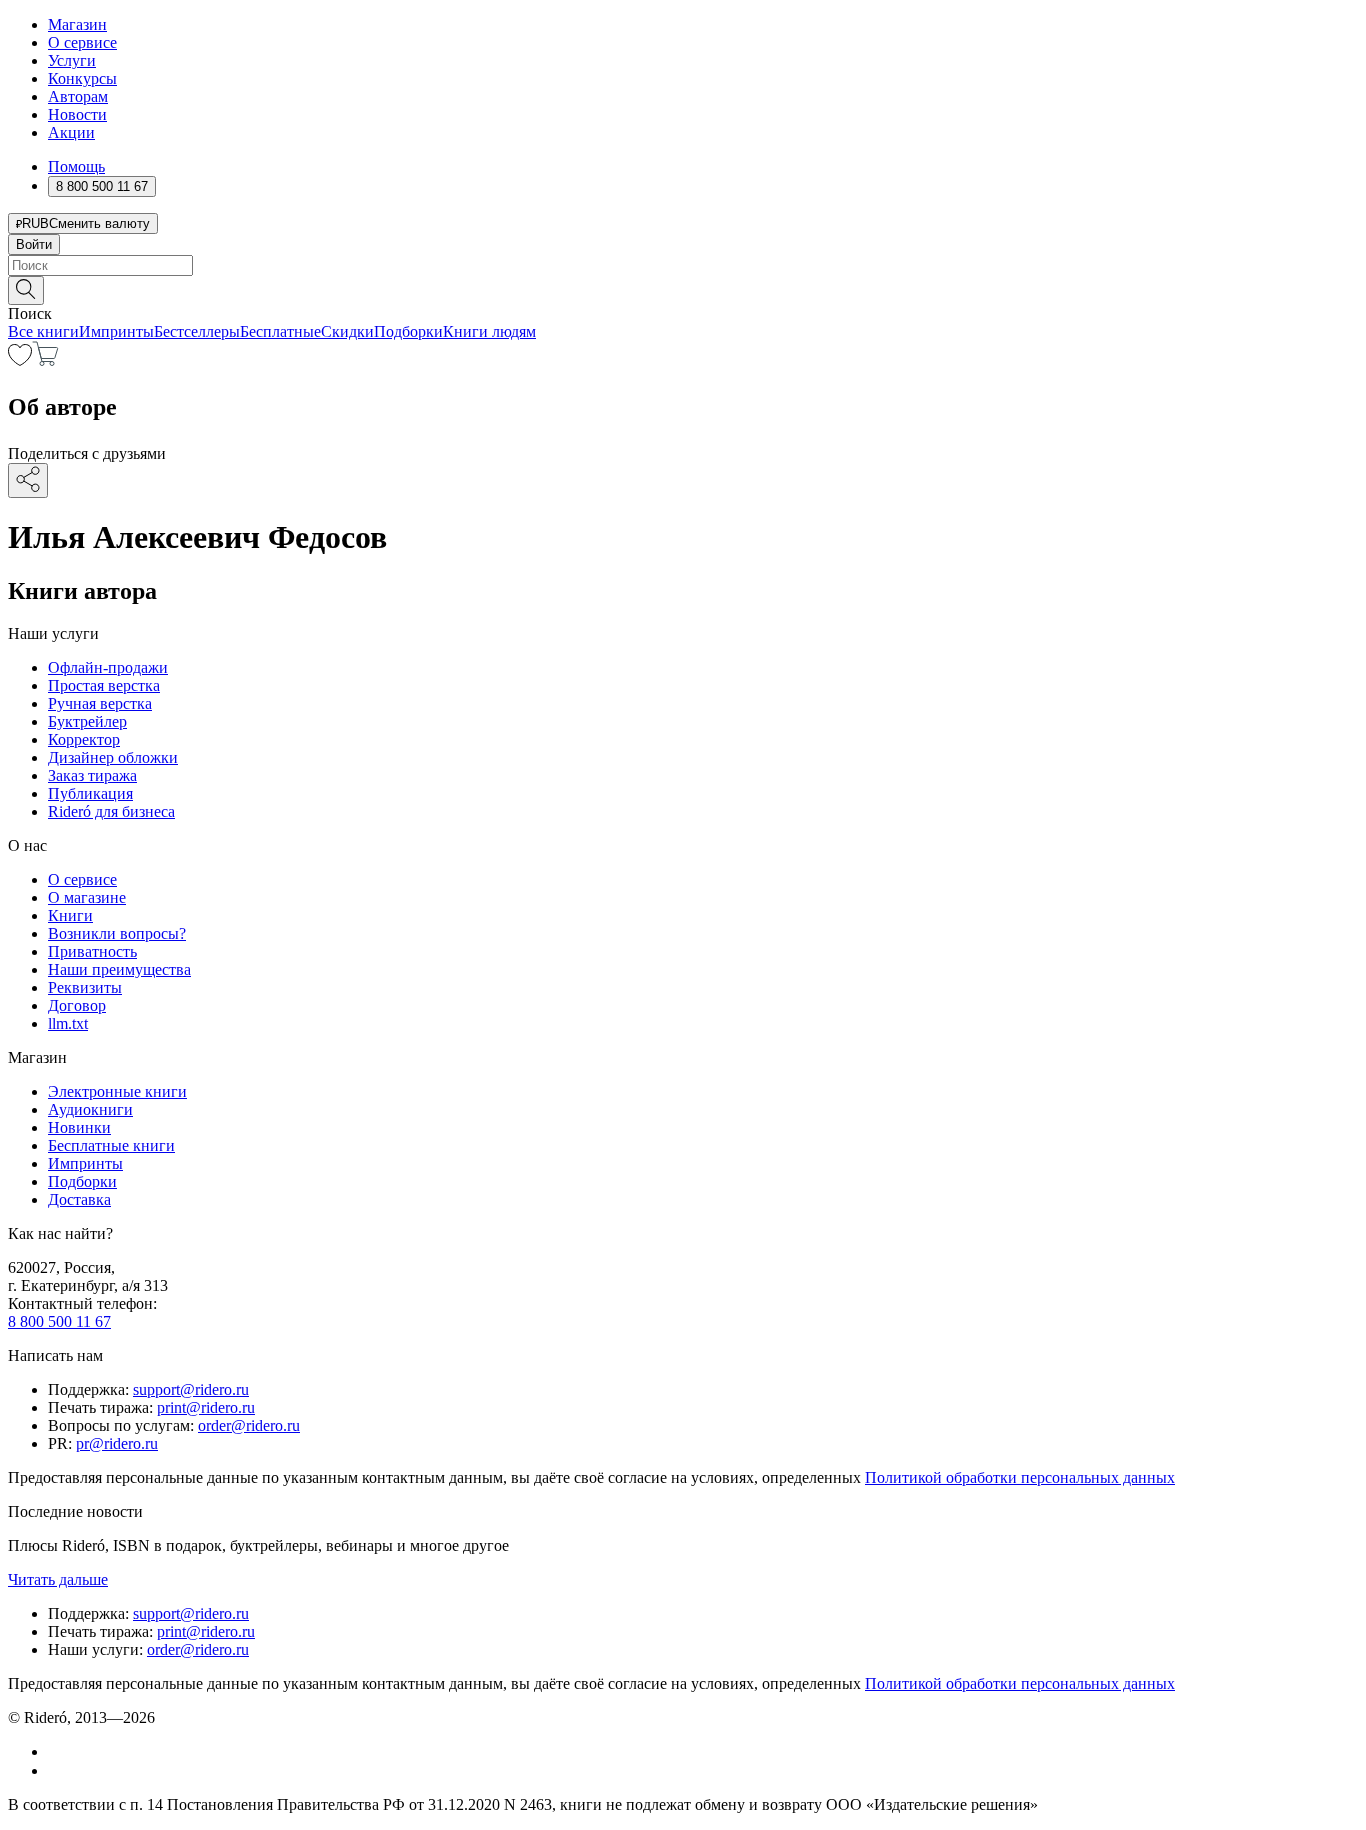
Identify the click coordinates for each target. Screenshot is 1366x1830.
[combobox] (683, 265)
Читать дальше (58, 1579)
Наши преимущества (119, 969)
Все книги (43, 331)
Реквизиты (85, 987)
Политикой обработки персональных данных (1020, 1477)
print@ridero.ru (206, 1407)
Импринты (116, 331)
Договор (77, 1005)
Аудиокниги (90, 1109)
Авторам (78, 96)
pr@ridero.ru (117, 1443)
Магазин (77, 24)
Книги (70, 915)
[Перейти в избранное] (20, 360)
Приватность (92, 951)
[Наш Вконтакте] (58, 1751)
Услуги (72, 60)
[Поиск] (26, 290)
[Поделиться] (28, 480)
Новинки (79, 1127)
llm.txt (68, 1023)
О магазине (87, 897)
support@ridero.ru (191, 1389)
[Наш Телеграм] (56, 1770)
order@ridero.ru (249, 1425)
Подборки (408, 331)
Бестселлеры (197, 331)
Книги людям (489, 331)
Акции (71, 132)
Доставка (79, 1199)
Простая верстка (104, 685)
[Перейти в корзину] (45, 360)
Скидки (347, 331)
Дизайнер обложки (113, 757)
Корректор (84, 739)
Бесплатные (280, 331)
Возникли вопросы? (117, 933)
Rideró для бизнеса (111, 811)
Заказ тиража (92, 775)
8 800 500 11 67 (59, 1321)
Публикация (90, 793)
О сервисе (82, 42)
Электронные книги (117, 1091)
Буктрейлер (87, 721)
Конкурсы (82, 78)
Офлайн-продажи (108, 667)
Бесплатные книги (111, 1145)
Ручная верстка (100, 703)
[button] (683, 289)
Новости (77, 114)
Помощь (76, 166)
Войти (34, 244)
